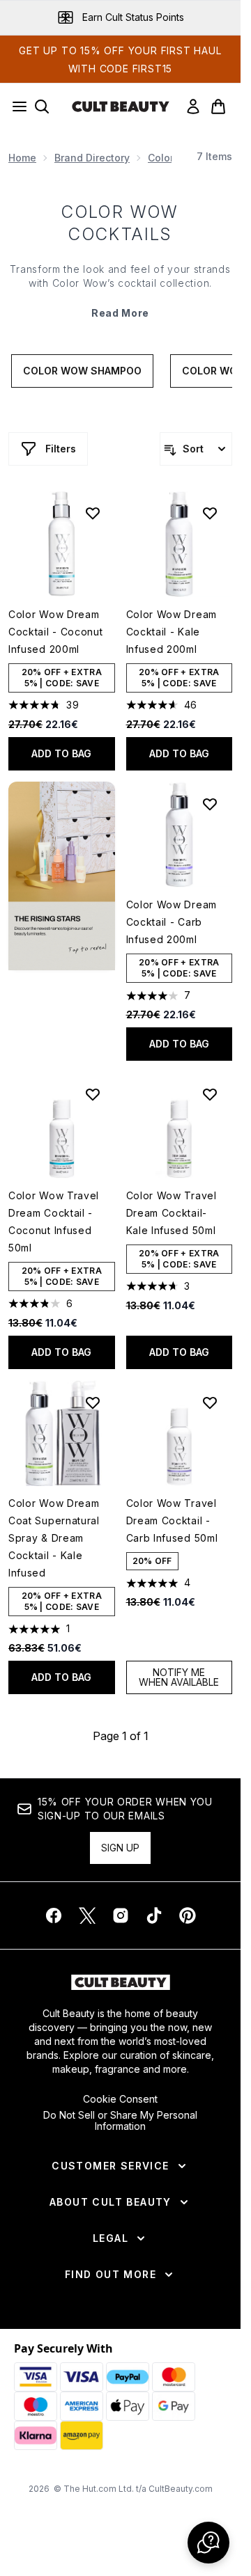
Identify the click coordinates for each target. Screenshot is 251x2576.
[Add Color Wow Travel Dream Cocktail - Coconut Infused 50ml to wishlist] (93, 1094)
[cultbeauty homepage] (121, 106)
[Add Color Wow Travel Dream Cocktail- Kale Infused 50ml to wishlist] (210, 1094)
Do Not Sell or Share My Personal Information (120, 2121)
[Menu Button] (15, 106)
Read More (120, 313)
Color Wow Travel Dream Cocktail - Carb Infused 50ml (172, 1520)
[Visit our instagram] (121, 1915)
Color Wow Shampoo (82, 371)
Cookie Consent (120, 2099)
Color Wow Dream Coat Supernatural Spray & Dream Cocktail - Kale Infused (54, 1538)
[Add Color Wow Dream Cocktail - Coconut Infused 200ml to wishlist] (93, 513)
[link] (193, 106)
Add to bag (61, 753)
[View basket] (218, 106)
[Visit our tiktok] (154, 1915)
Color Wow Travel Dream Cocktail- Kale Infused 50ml (172, 1213)
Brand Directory (92, 158)
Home (22, 158)
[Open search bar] (42, 106)
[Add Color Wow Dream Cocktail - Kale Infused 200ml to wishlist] (210, 513)
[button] (62, 876)
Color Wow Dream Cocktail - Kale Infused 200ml (172, 632)
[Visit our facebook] (54, 1915)
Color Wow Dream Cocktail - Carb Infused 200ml (172, 922)
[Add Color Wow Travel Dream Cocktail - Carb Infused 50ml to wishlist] (210, 1402)
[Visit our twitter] (87, 1915)
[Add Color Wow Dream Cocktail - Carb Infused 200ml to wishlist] (210, 804)
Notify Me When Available (179, 1677)
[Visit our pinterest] (188, 1915)
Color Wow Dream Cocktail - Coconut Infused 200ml (56, 632)
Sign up (120, 1848)
